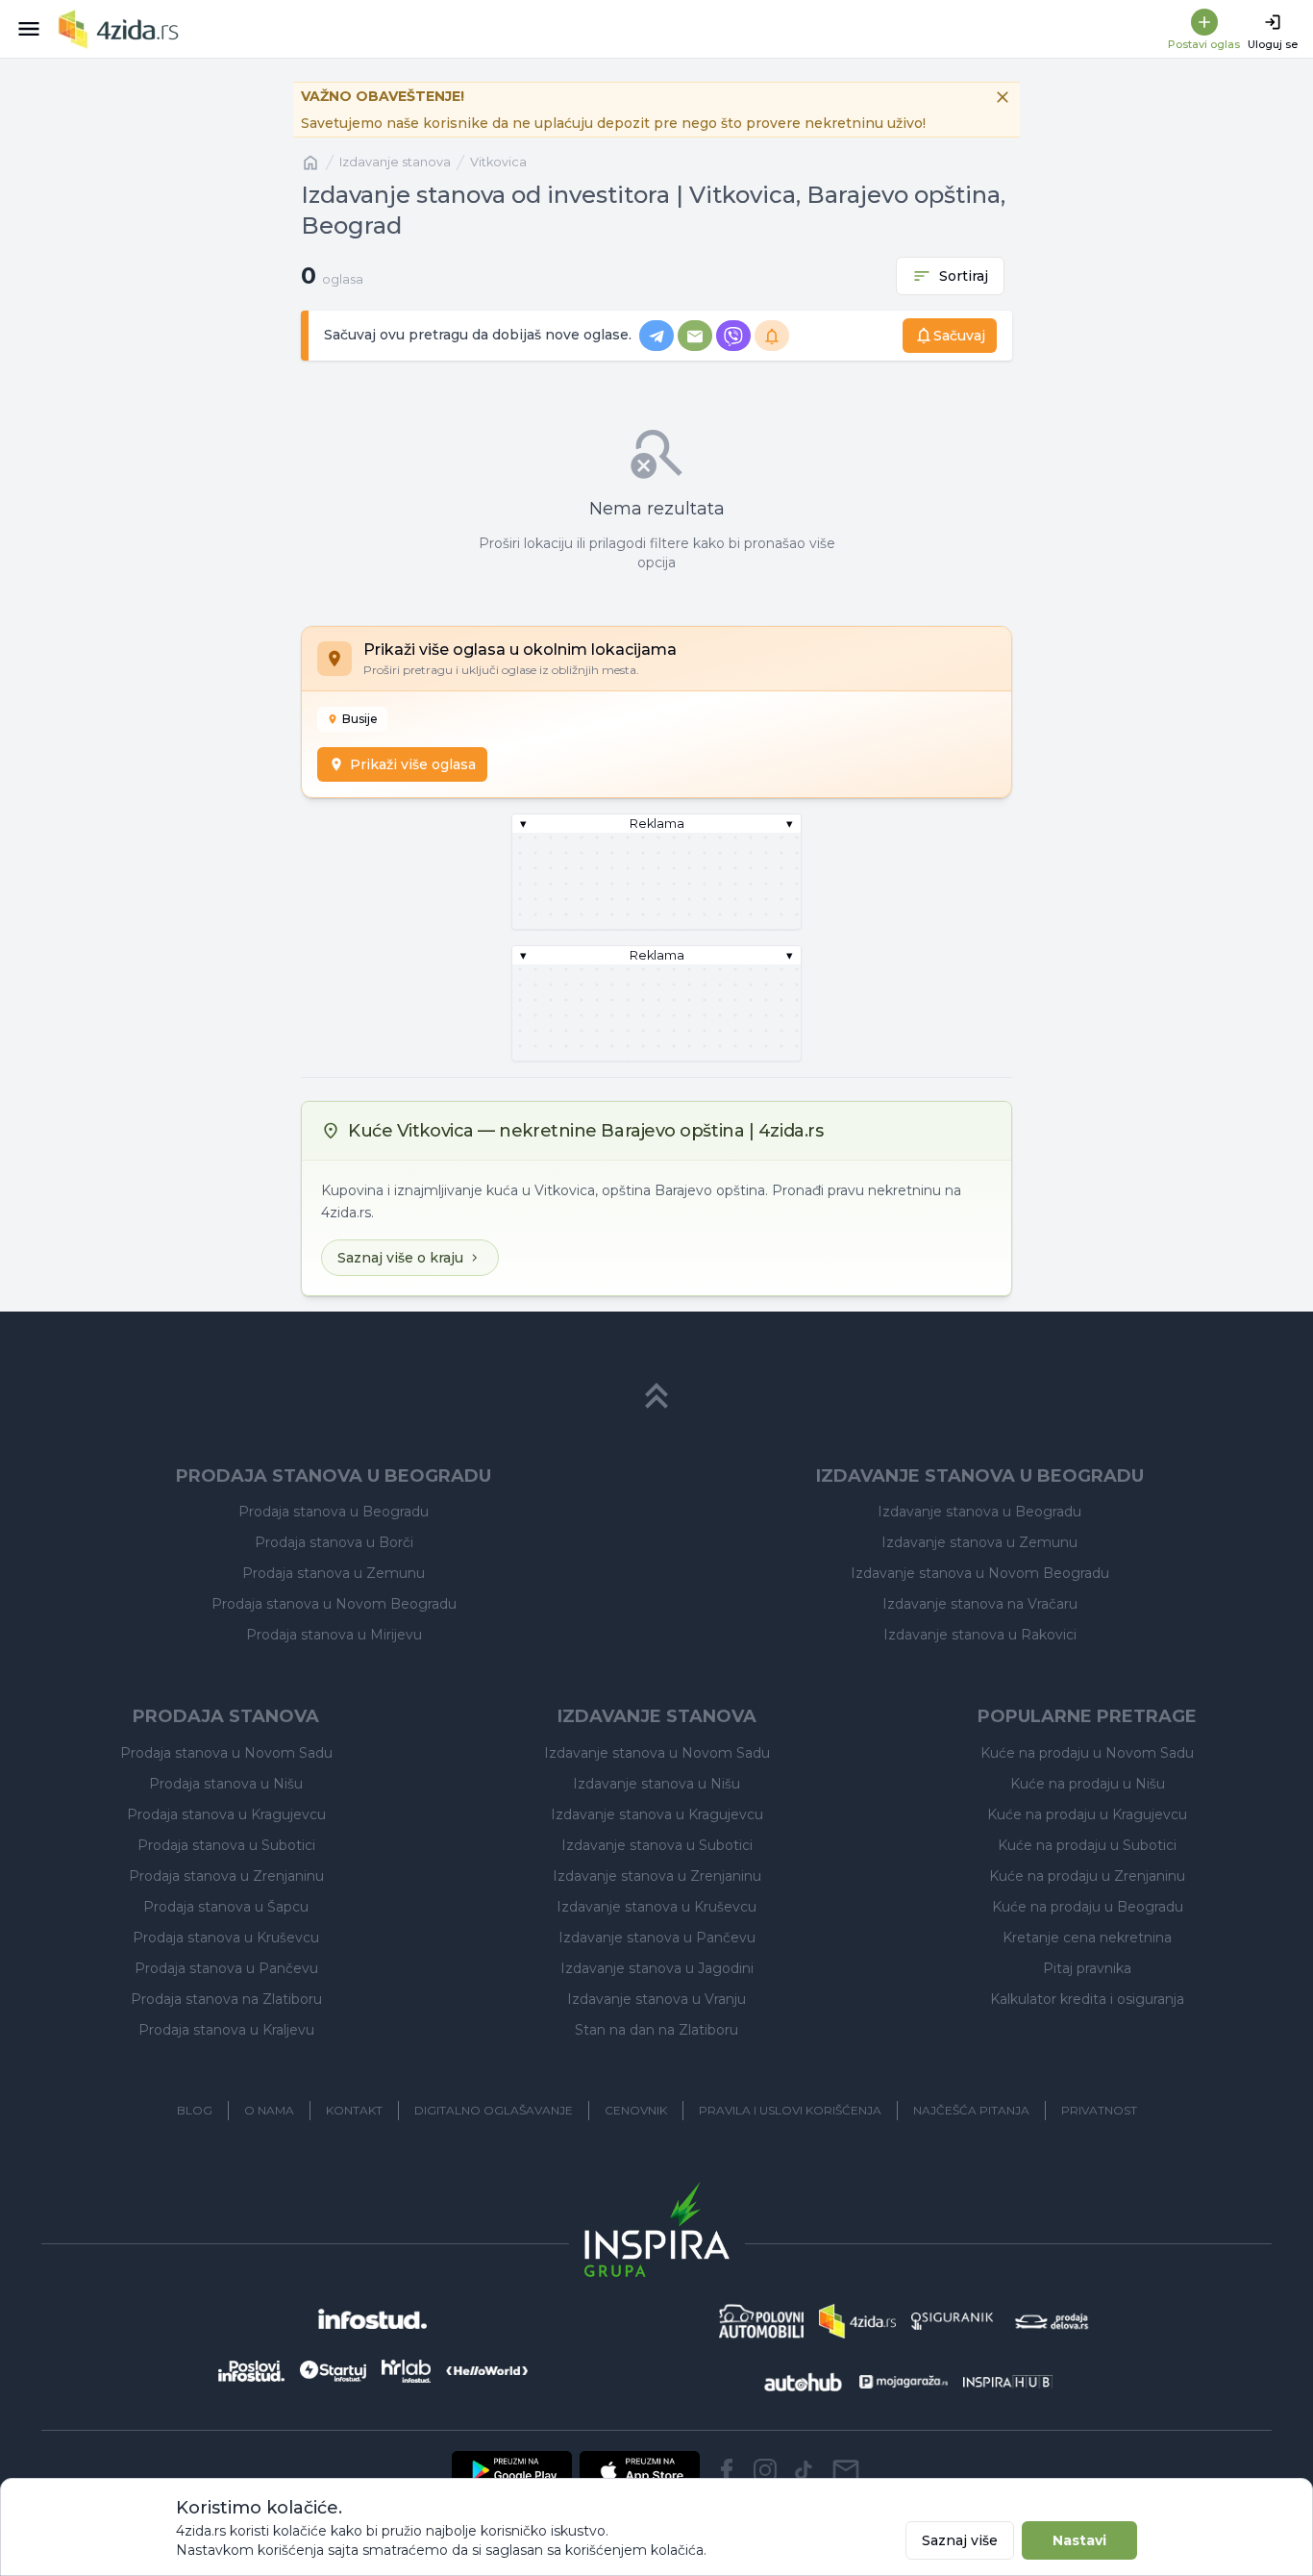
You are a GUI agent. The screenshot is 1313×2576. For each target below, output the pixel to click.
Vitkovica (498, 162)
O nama (269, 2110)
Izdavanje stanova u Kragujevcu (657, 1814)
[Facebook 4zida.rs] (727, 2470)
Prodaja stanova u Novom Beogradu (334, 1604)
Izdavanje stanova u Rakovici (980, 1635)
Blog (195, 2110)
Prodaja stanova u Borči (334, 1542)
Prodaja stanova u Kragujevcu (226, 1814)
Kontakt (354, 2110)
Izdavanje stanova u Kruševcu (656, 1907)
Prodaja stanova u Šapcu (226, 1907)
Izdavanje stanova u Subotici (657, 1845)
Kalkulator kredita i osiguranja (1087, 1999)
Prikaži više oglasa (413, 764)
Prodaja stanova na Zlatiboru (226, 1999)
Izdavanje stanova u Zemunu (979, 1542)
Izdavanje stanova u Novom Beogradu (980, 1573)
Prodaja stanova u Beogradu (334, 1512)
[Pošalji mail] (846, 2470)
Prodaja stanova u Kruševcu (226, 1938)
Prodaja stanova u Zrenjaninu (226, 1876)
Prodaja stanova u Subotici (226, 1845)
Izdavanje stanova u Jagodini (657, 1968)
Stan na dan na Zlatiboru (656, 2030)
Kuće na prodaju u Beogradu (1088, 1907)
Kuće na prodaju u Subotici (1087, 1845)
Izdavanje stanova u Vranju (656, 1999)
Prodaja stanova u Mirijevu (334, 1635)
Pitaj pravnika (1087, 1968)
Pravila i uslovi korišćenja (790, 2110)
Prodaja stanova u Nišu (226, 1784)
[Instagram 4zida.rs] (765, 2470)
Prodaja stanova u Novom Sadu (226, 1753)
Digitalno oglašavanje (494, 2110)
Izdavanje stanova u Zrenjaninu (657, 1876)
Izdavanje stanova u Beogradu (979, 1512)
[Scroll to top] (656, 1396)
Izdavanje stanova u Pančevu (657, 1938)
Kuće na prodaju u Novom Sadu (1087, 1753)
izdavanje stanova (395, 162)
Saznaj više (960, 2540)
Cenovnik (636, 2110)
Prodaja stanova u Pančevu (226, 1968)
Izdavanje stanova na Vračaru (980, 1604)
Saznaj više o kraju (400, 1258)
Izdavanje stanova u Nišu (656, 1784)
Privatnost (1099, 2110)
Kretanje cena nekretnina (1087, 1938)
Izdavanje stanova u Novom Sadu (657, 1753)
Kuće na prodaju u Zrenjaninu (1087, 1876)
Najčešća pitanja (971, 2110)
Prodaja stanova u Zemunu (334, 1573)
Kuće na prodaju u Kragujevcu (1087, 1814)
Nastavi (1079, 2540)
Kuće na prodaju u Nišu (1088, 1784)
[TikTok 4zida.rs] (804, 2470)
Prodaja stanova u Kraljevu (226, 2030)
